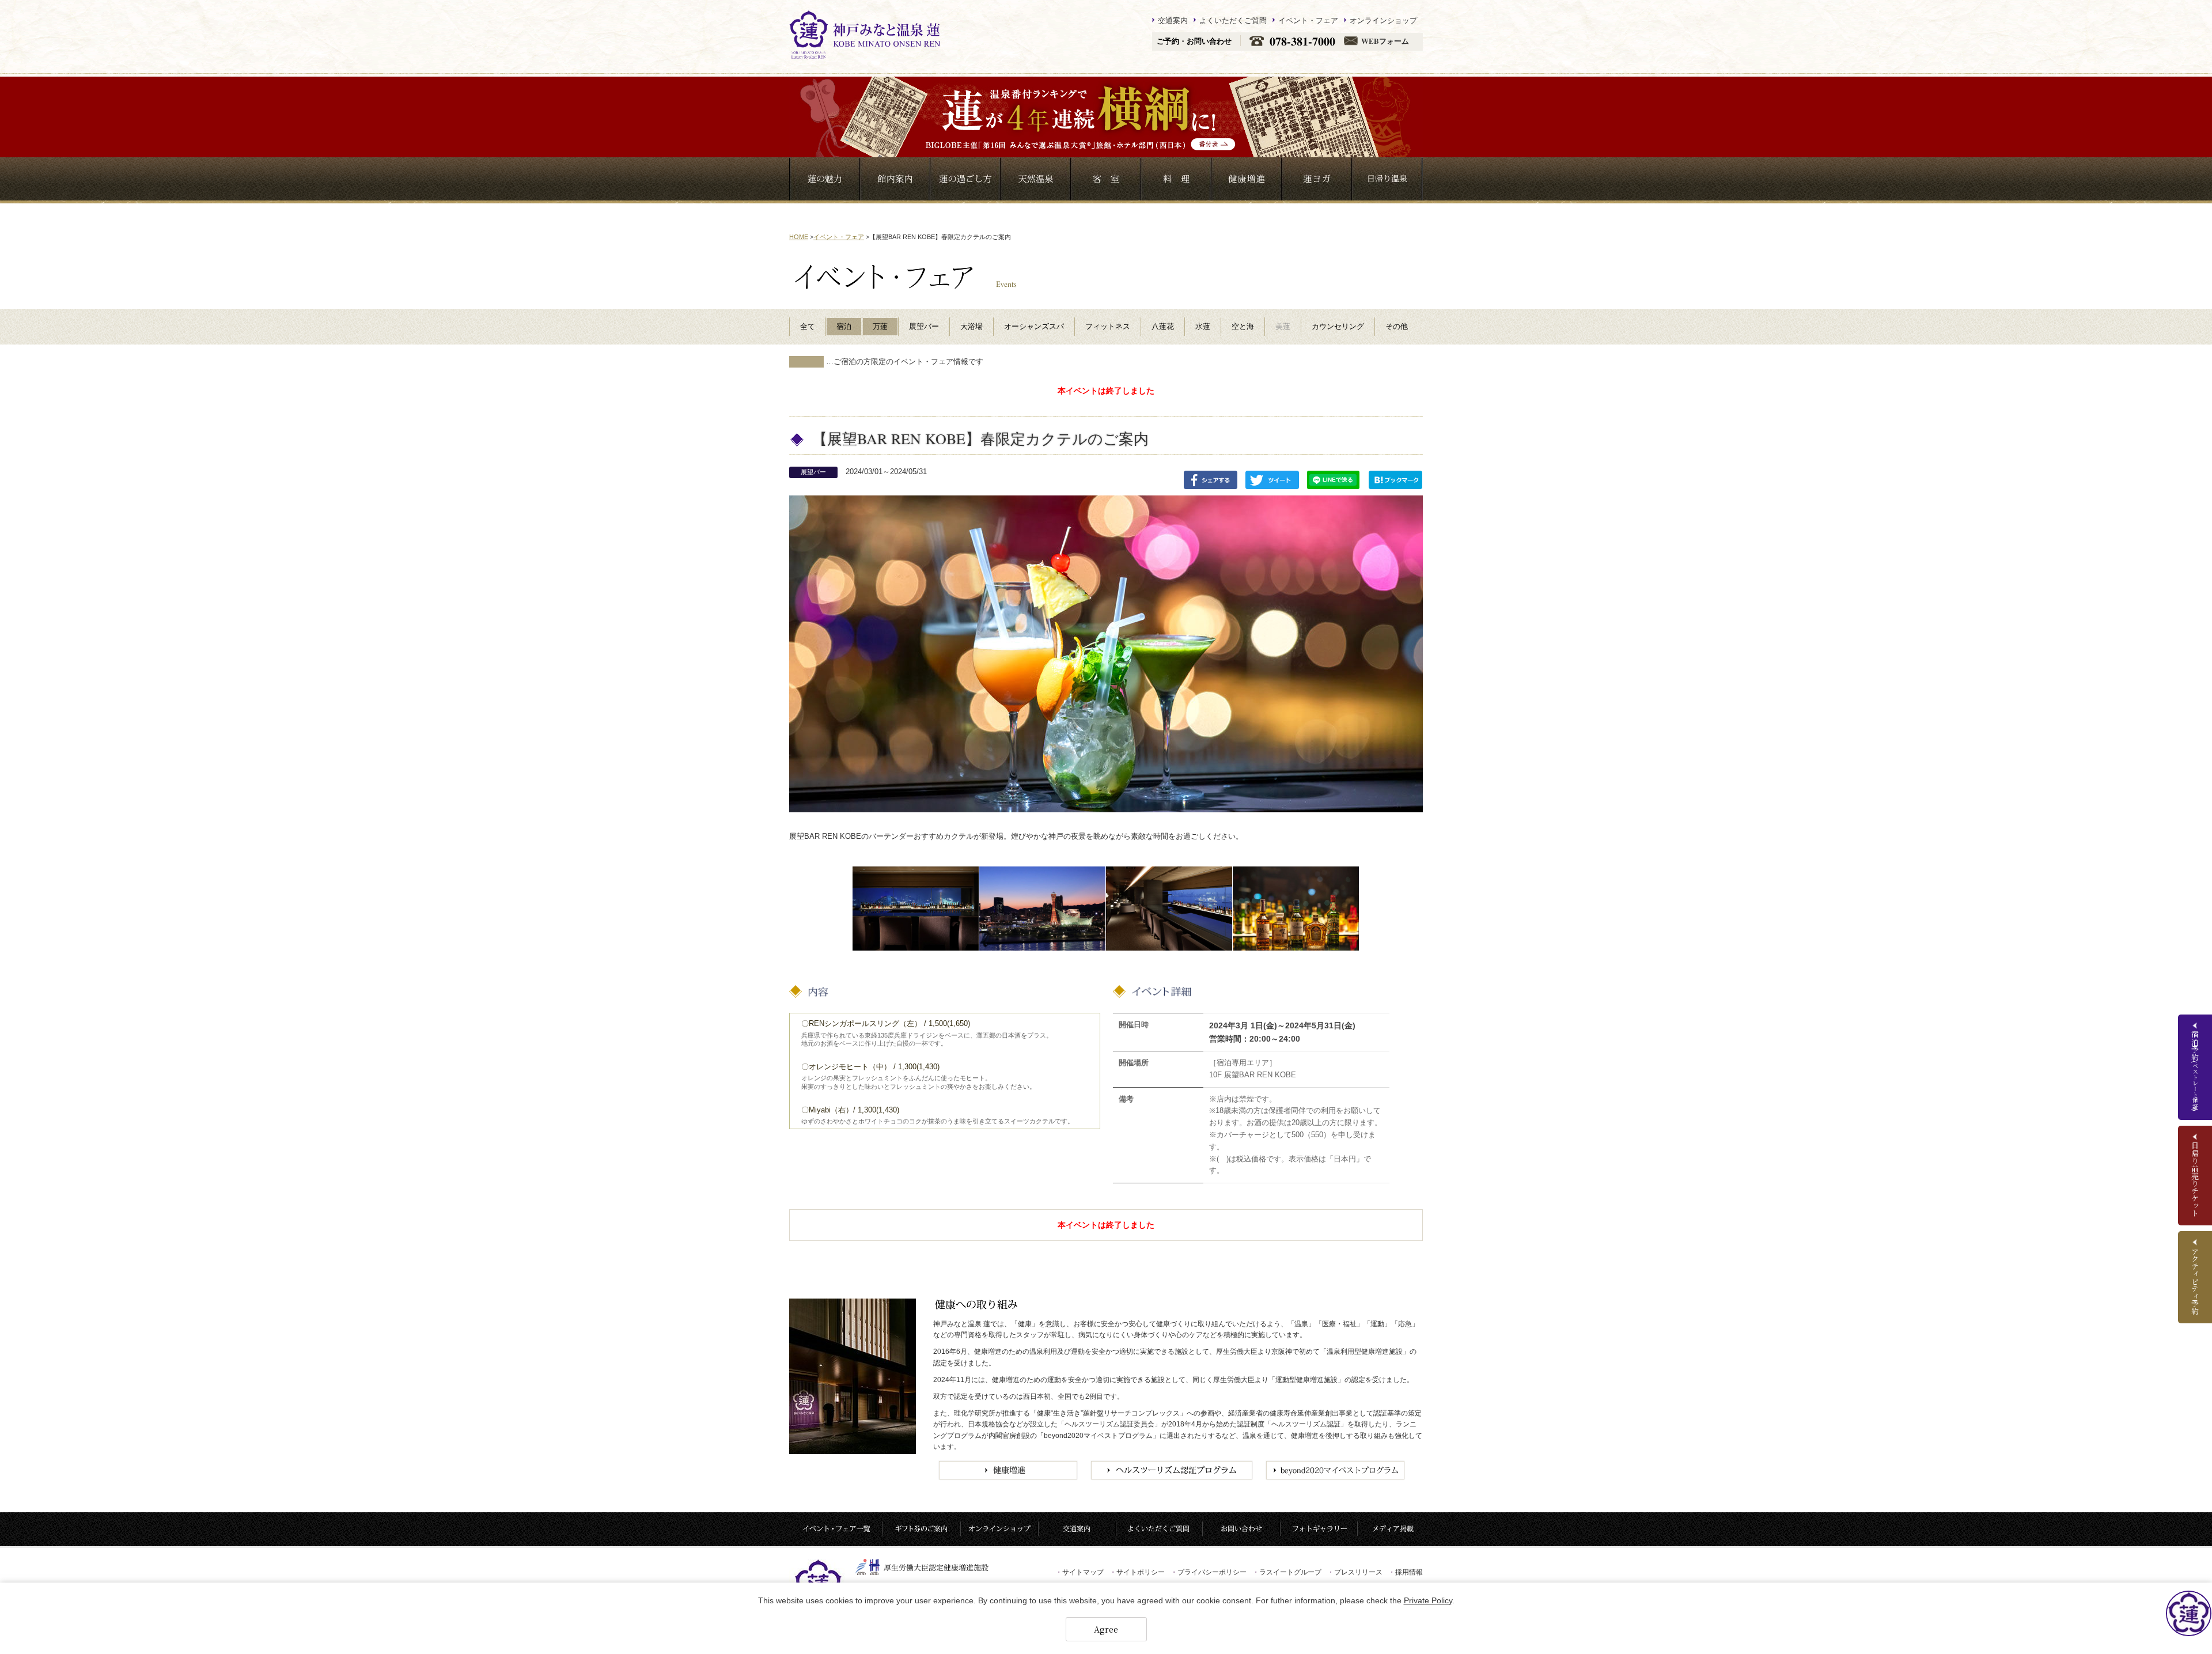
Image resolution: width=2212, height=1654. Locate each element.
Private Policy (1428, 1600)
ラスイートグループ (1287, 1572)
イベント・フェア (1308, 20)
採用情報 (1406, 1572)
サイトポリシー (1137, 1572)
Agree (1106, 1629)
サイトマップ (1080, 1572)
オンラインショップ (1383, 20)
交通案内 (1173, 20)
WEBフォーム (1385, 41)
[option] (916, 909)
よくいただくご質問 (1233, 20)
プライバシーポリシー (1209, 1572)
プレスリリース (1355, 1572)
